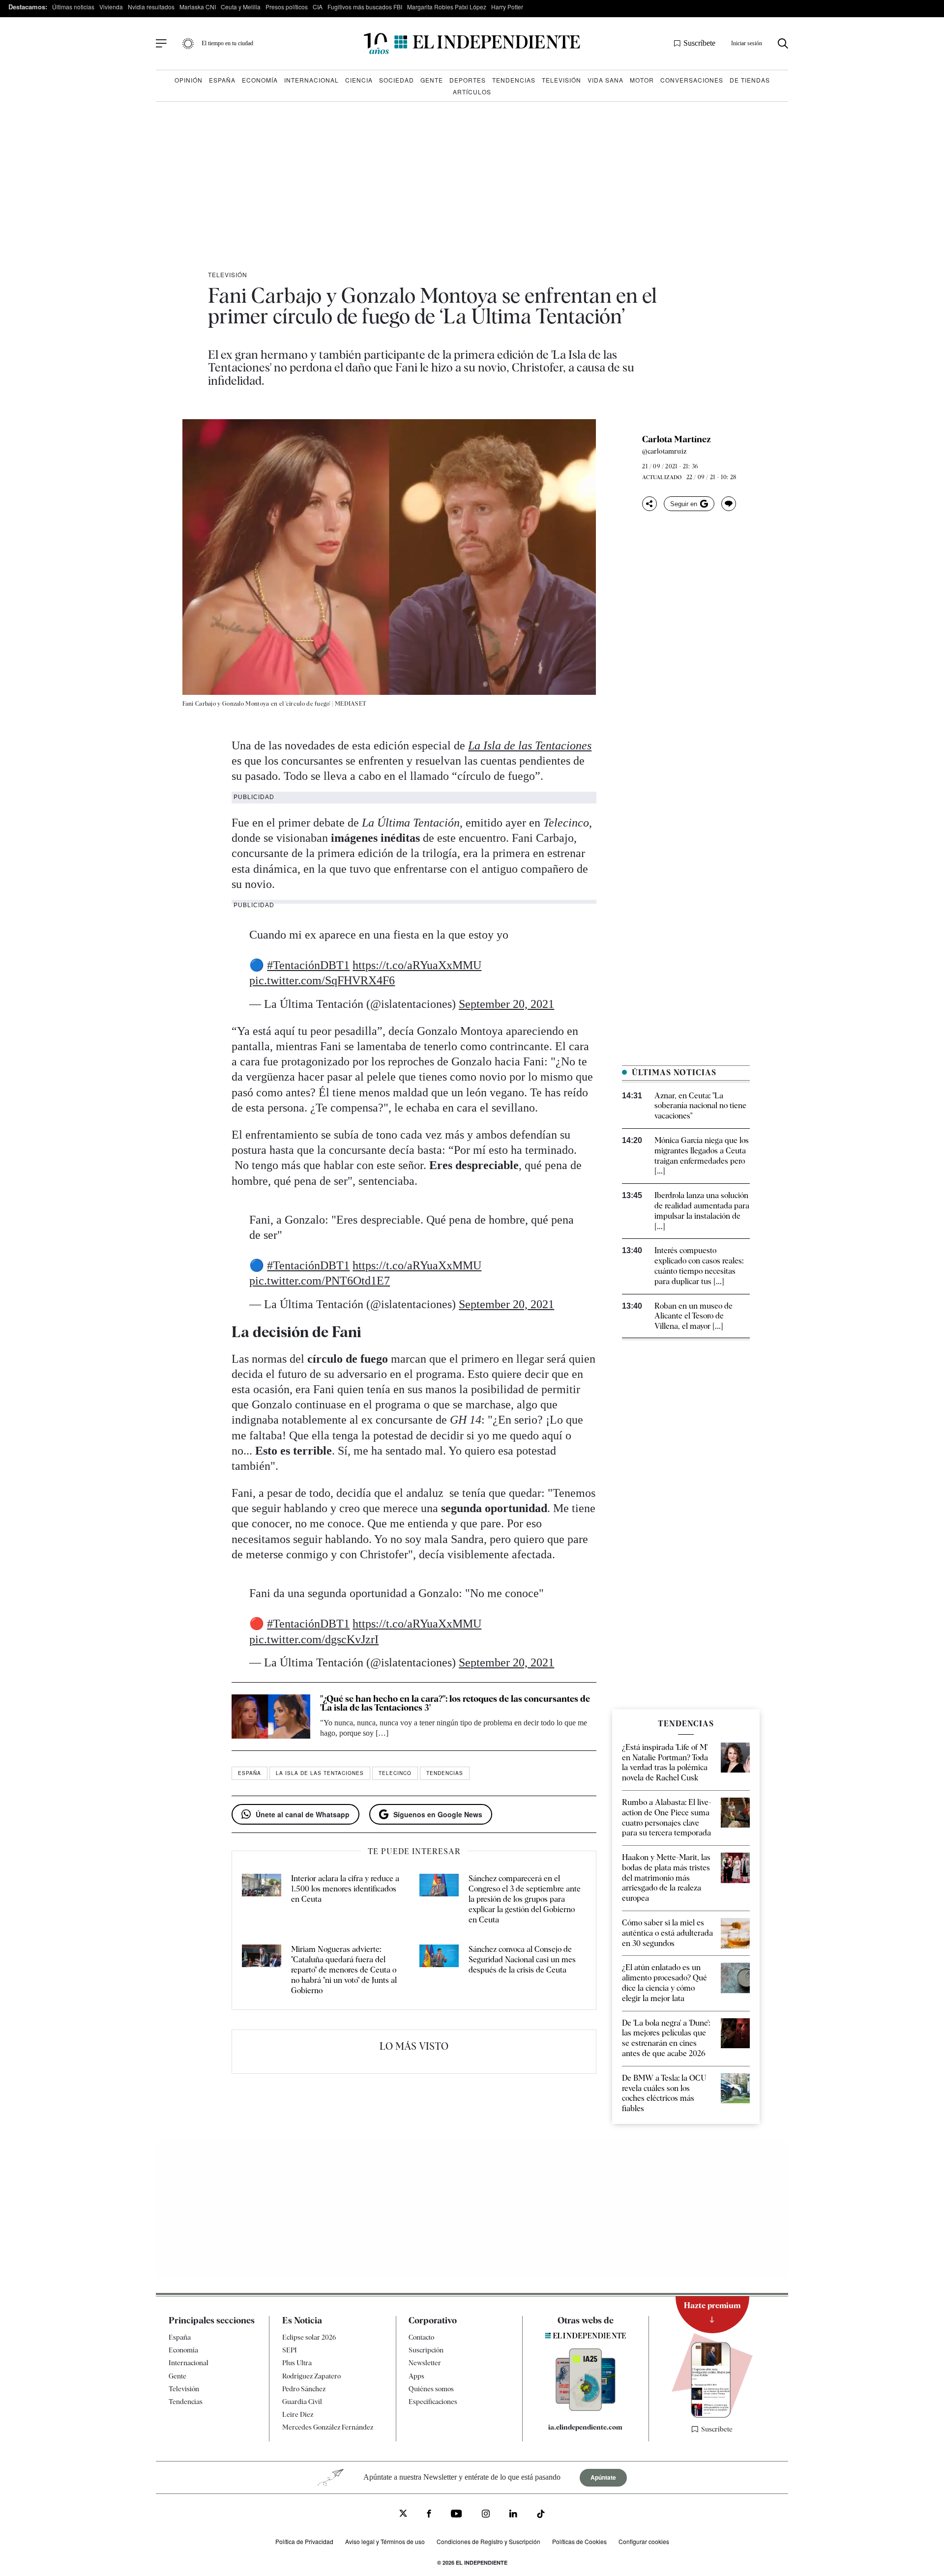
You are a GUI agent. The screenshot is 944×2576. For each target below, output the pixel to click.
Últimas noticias (73, 7)
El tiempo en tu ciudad (227, 43)
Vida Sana (605, 80)
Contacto (421, 2337)
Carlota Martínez (677, 439)
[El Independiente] (472, 43)
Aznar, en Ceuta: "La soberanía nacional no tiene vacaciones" (700, 1106)
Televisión (561, 80)
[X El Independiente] (403, 2514)
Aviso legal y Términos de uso (385, 2541)
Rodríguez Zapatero (311, 2376)
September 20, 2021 (506, 1004)
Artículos (472, 92)
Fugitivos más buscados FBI (365, 7)
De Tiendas (750, 80)
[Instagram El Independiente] (486, 2515)
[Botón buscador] (783, 43)
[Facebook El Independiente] (429, 2515)
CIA (318, 7)
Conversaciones (692, 80)
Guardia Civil (302, 2402)
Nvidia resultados (151, 7)
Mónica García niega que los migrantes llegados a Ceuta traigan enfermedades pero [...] (702, 1156)
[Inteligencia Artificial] (586, 2408)
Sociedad (397, 80)
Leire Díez (298, 2414)
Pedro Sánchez (304, 2389)
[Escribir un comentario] (729, 504)
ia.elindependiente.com (585, 2427)
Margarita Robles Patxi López (447, 7)
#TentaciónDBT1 (308, 965)
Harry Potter (507, 7)
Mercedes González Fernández (328, 2427)
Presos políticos (287, 7)
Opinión (189, 80)
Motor (642, 80)
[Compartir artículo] (649, 504)
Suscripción (426, 2350)
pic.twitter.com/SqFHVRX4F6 (322, 980)
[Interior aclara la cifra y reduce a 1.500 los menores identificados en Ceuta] (262, 1899)
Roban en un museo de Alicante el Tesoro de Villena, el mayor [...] (693, 1316)
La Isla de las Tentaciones (530, 745)
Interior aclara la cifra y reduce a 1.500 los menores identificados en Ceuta (345, 1889)
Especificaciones (433, 2402)
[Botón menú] (161, 44)
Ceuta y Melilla (241, 7)
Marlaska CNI (198, 7)
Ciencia (359, 80)
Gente (432, 80)
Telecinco (395, 1773)
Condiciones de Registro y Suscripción (488, 2541)
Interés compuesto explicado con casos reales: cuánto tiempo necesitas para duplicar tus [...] (699, 1266)
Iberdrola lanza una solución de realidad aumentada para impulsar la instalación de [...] (702, 1211)
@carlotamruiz (664, 451)
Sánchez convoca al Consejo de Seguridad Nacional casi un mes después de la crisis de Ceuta (522, 1960)
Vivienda (111, 7)
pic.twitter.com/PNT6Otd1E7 (320, 1281)
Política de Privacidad (304, 2541)
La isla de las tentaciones (320, 1773)
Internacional (311, 80)
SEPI (290, 2350)
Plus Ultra (297, 2363)
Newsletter (425, 2363)
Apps (416, 2376)
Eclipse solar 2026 (309, 2337)
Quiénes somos (431, 2389)
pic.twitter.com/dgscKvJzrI (314, 1639)
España (222, 80)
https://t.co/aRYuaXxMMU (417, 965)
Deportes (468, 80)
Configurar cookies (644, 2541)
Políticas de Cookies (579, 2541)
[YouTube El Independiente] (457, 2515)
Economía (260, 80)
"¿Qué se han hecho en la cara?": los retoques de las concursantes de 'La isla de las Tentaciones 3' (455, 1703)
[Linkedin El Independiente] (513, 2515)
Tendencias (514, 80)
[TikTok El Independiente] (541, 2515)
